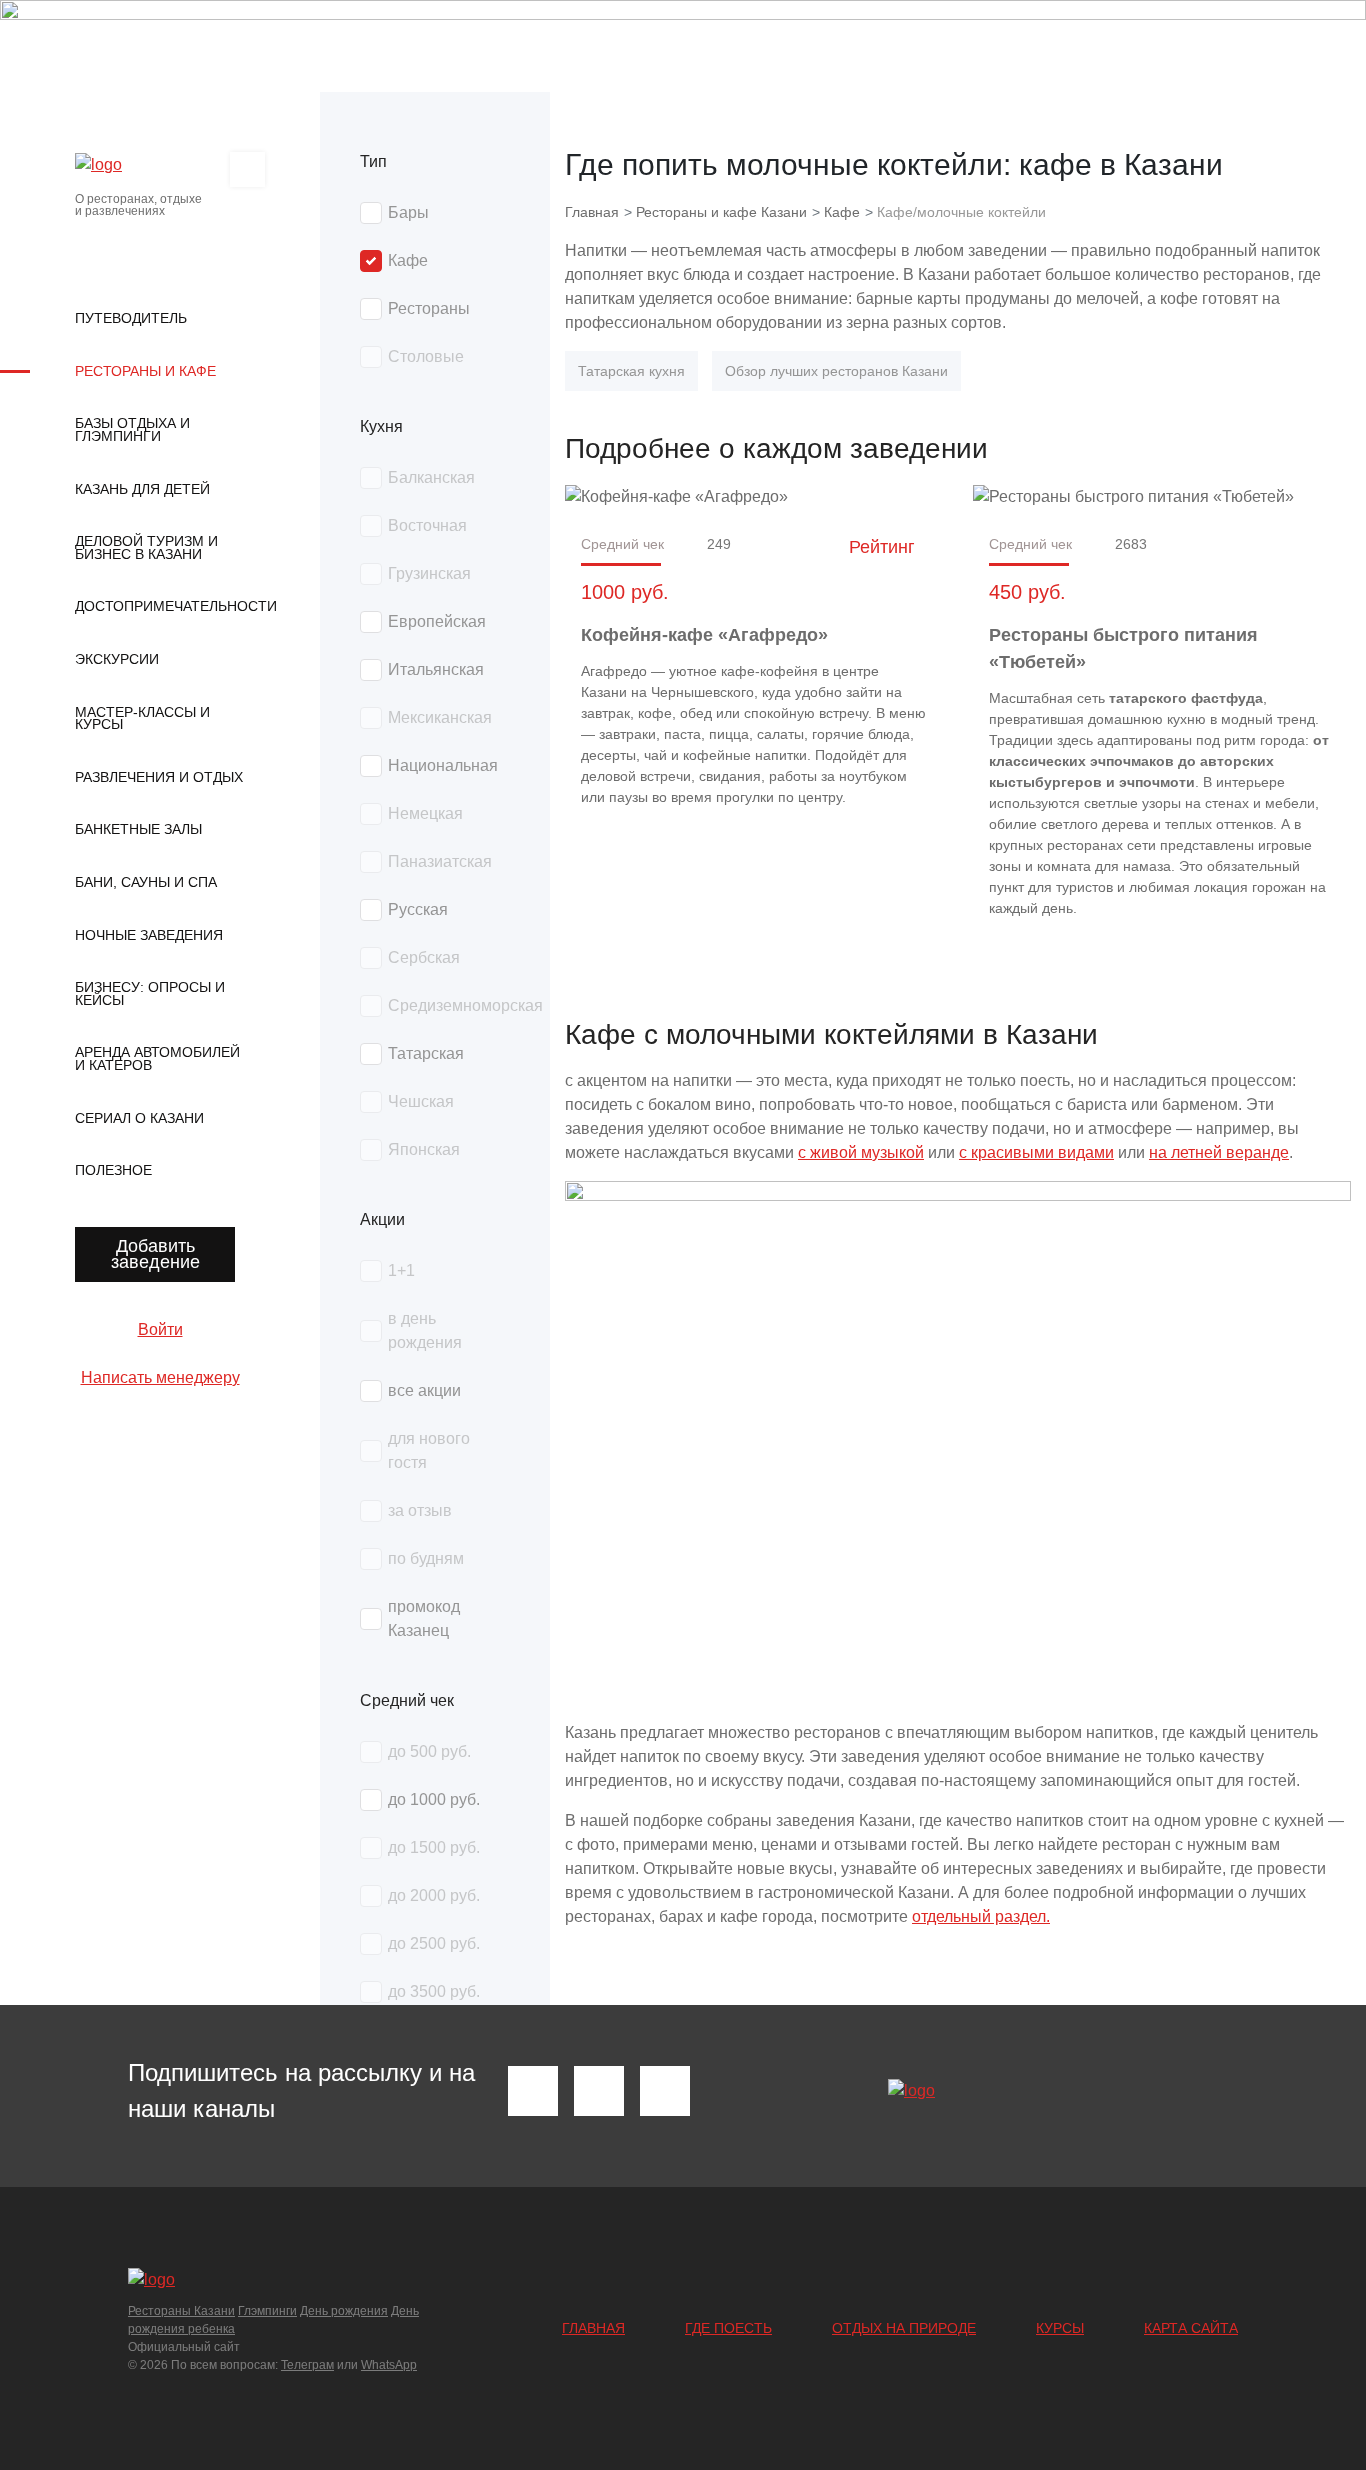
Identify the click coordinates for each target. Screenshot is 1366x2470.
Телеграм (307, 2365)
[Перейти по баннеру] (683, 46)
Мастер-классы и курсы (142, 718)
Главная (593, 2328)
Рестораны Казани (181, 2311)
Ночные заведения (149, 935)
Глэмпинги (267, 2311)
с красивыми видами (1036, 1152)
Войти (160, 1329)
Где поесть (728, 2328)
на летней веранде (1219, 1152)
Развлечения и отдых (159, 777)
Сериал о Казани (139, 1118)
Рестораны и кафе (145, 371)
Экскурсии (117, 659)
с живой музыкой (861, 1152)
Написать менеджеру (160, 1377)
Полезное (113, 1170)
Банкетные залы (138, 829)
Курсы (1060, 2328)
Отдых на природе (904, 2328)
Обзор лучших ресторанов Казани (836, 371)
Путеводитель (131, 318)
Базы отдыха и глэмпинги (132, 429)
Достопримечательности (160, 606)
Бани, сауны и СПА (146, 882)
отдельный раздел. (981, 1916)
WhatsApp (389, 2365)
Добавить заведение (155, 1254)
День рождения (344, 2311)
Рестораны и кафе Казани (721, 212)
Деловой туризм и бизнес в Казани (146, 547)
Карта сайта (1191, 2328)
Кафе (842, 212)
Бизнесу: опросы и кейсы (150, 993)
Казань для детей (142, 489)
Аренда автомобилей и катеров (157, 1058)
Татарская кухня (631, 371)
